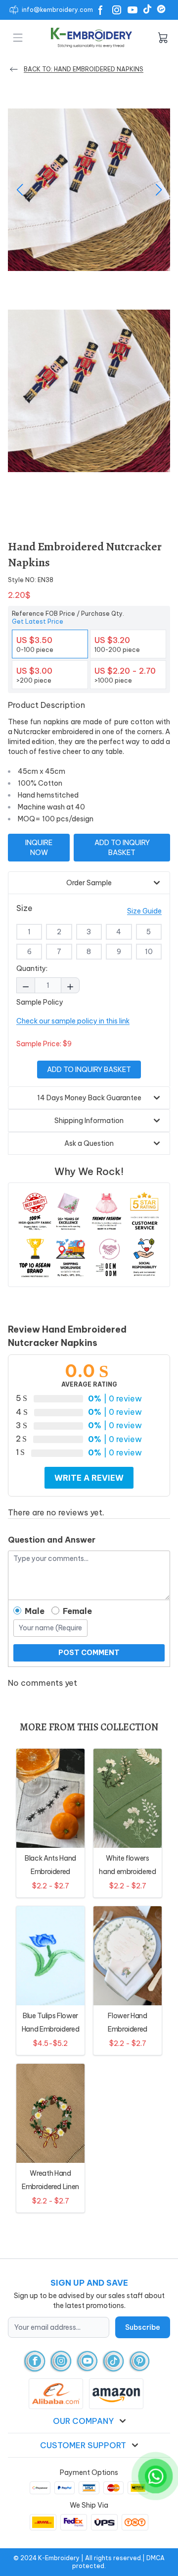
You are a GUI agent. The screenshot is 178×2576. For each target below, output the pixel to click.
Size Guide (144, 911)
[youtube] (87, 2361)
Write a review (89, 1478)
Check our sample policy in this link (73, 1021)
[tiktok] (113, 2361)
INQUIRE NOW (39, 848)
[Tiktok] (147, 9)
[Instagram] (117, 10)
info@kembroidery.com (57, 10)
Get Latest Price (38, 621)
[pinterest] (140, 2361)
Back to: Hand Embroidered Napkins (84, 69)
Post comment (89, 1653)
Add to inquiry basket (122, 848)
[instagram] (61, 2361)
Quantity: (32, 968)
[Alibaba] (161, 9)
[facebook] (35, 2361)
